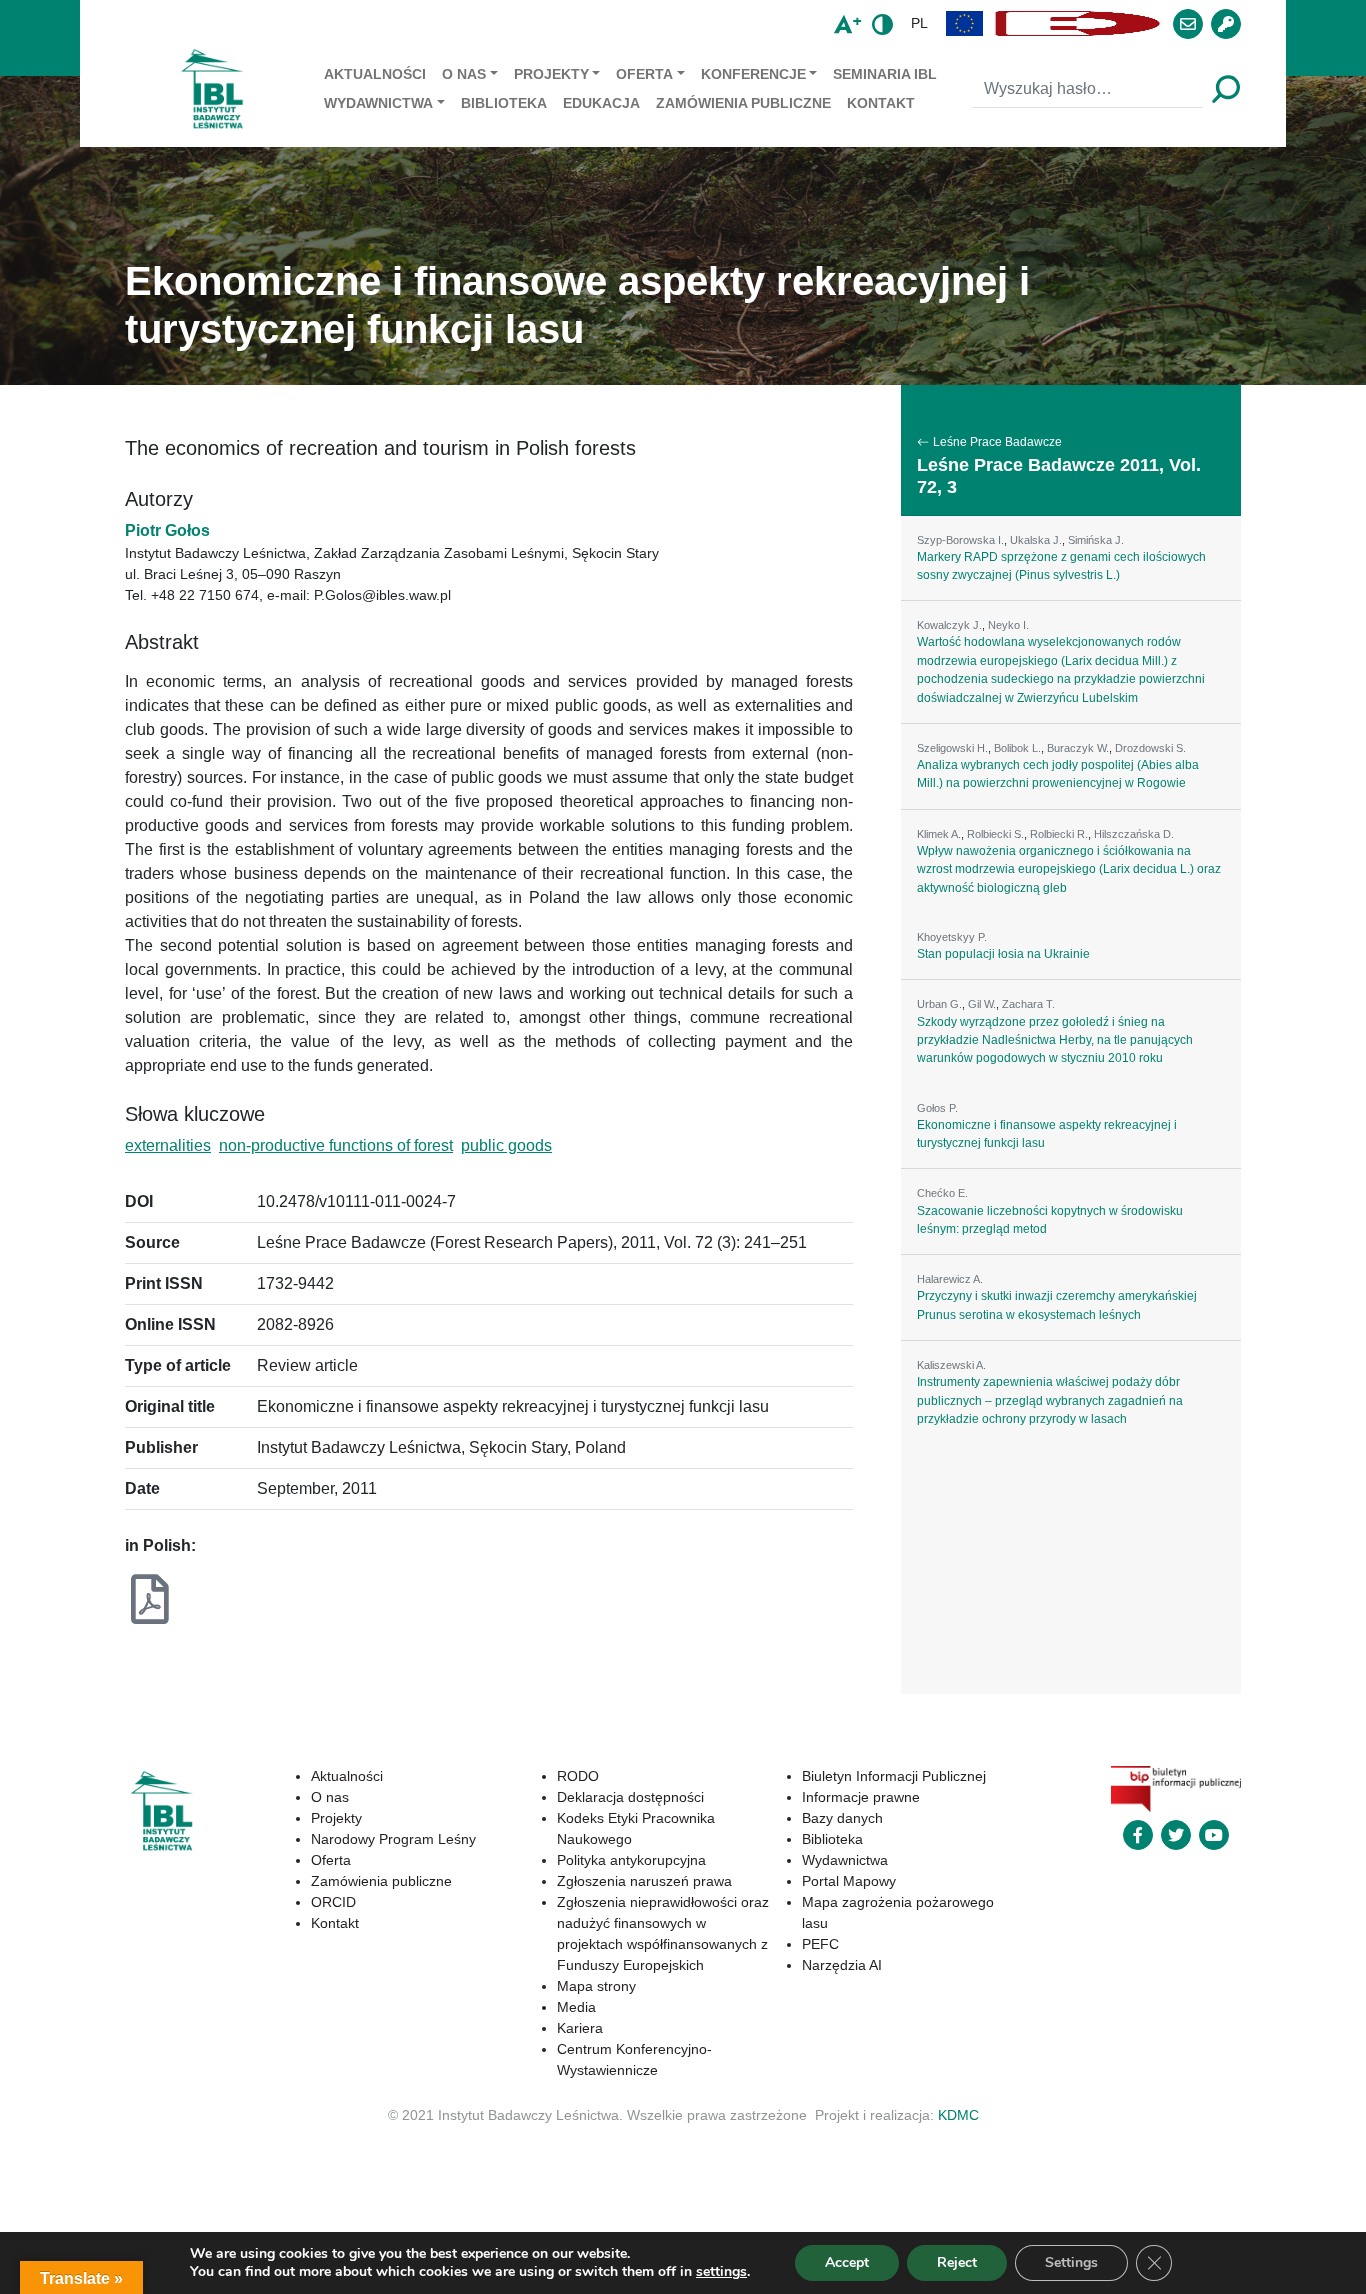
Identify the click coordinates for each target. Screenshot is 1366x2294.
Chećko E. (942, 1193)
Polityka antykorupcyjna (631, 1860)
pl (919, 23)
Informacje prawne (861, 1797)
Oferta (644, 74)
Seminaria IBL (885, 74)
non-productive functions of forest (336, 1145)
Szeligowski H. (952, 748)
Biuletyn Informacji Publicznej (894, 1776)
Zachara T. (1028, 1004)
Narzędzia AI (842, 1965)
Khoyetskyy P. (952, 937)
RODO (578, 1776)
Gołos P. (937, 1108)
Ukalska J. (1036, 540)
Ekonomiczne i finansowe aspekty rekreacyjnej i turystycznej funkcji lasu (1047, 1134)
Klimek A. (939, 834)
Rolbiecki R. (1059, 834)
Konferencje (753, 74)
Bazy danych (842, 1818)
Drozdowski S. (1150, 748)
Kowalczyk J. (949, 625)
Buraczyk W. (1078, 748)
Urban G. (939, 1004)
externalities (168, 1145)
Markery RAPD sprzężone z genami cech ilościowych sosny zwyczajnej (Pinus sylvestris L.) (1061, 566)
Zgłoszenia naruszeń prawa (644, 1881)
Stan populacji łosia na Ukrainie (1003, 954)
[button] (965, 23)
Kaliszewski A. (951, 1365)
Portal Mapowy (849, 1881)
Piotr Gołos (167, 530)
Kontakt (881, 103)
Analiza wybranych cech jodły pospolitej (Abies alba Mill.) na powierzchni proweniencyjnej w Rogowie (1058, 774)
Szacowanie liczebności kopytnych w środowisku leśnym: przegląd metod (1050, 1220)
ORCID (333, 1902)
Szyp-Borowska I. (960, 540)
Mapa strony (596, 1986)
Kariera (580, 2028)
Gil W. (982, 1004)
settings (721, 2272)
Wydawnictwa (378, 103)
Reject (957, 2262)
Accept (847, 2262)
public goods (506, 1145)
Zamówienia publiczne (743, 103)
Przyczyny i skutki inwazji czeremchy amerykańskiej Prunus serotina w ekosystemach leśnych (1057, 1305)
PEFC (820, 1944)
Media (576, 2007)
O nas (464, 74)
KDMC (958, 2115)
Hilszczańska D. (1134, 834)
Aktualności (375, 74)
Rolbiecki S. (995, 834)
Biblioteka (504, 103)
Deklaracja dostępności (630, 1797)
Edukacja (601, 103)
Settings (1071, 2262)
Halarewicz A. (950, 1279)
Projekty (551, 74)
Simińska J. (1096, 540)
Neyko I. (1008, 625)
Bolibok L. (1017, 748)
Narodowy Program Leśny (393, 1839)
